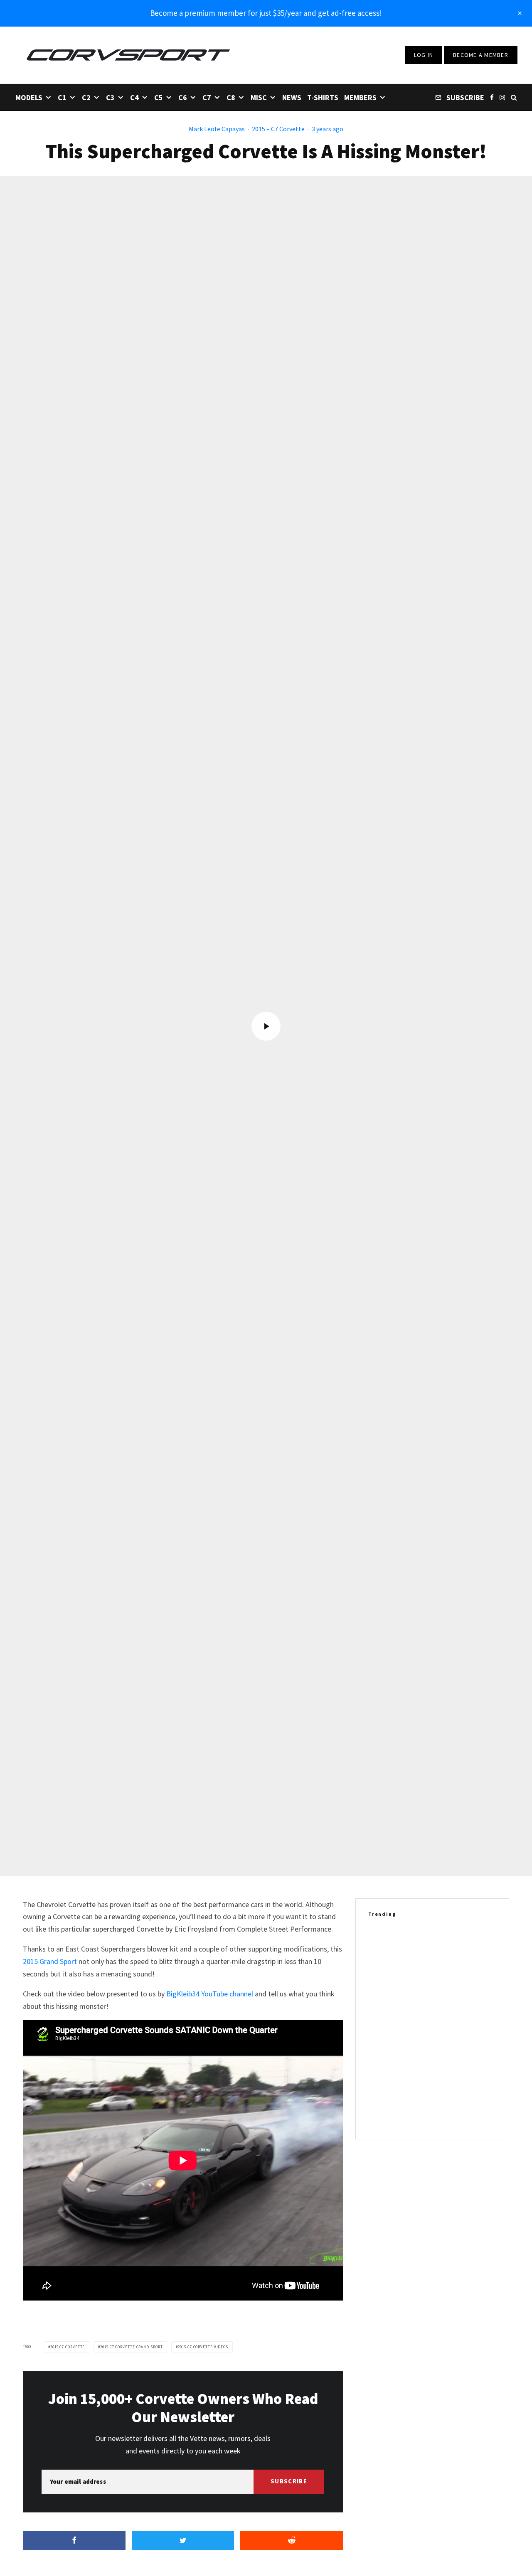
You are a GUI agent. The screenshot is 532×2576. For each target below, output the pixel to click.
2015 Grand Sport (50, 1961)
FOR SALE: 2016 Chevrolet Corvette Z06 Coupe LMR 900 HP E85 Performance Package (449, 2113)
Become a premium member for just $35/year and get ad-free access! (266, 13)
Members (360, 97)
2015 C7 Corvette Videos (203, 2347)
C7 (207, 97)
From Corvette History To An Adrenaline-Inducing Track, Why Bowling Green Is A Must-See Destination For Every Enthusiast (446, 2028)
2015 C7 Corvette (68, 2347)
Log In (424, 55)
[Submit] (292, 2540)
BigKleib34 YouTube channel (210, 1994)
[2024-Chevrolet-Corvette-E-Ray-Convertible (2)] (382, 1983)
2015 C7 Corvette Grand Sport (131, 2347)
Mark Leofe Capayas (217, 129)
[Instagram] (502, 97)
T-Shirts (323, 97)
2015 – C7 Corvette (278, 129)
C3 (110, 97)
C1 (62, 97)
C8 (231, 97)
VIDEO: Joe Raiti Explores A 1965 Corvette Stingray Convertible (443, 2073)
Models (29, 97)
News (292, 97)
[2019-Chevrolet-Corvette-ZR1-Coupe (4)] (382, 1943)
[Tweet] (183, 2540)
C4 (134, 97)
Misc (259, 97)
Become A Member (481, 55)
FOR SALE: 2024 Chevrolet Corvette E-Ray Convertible (444, 1983)
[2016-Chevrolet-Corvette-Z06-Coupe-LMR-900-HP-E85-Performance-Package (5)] (382, 2113)
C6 (183, 97)
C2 (86, 97)
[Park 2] (382, 2028)
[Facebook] (492, 97)
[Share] (74, 2540)
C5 (159, 97)
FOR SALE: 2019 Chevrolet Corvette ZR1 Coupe (441, 1943)
